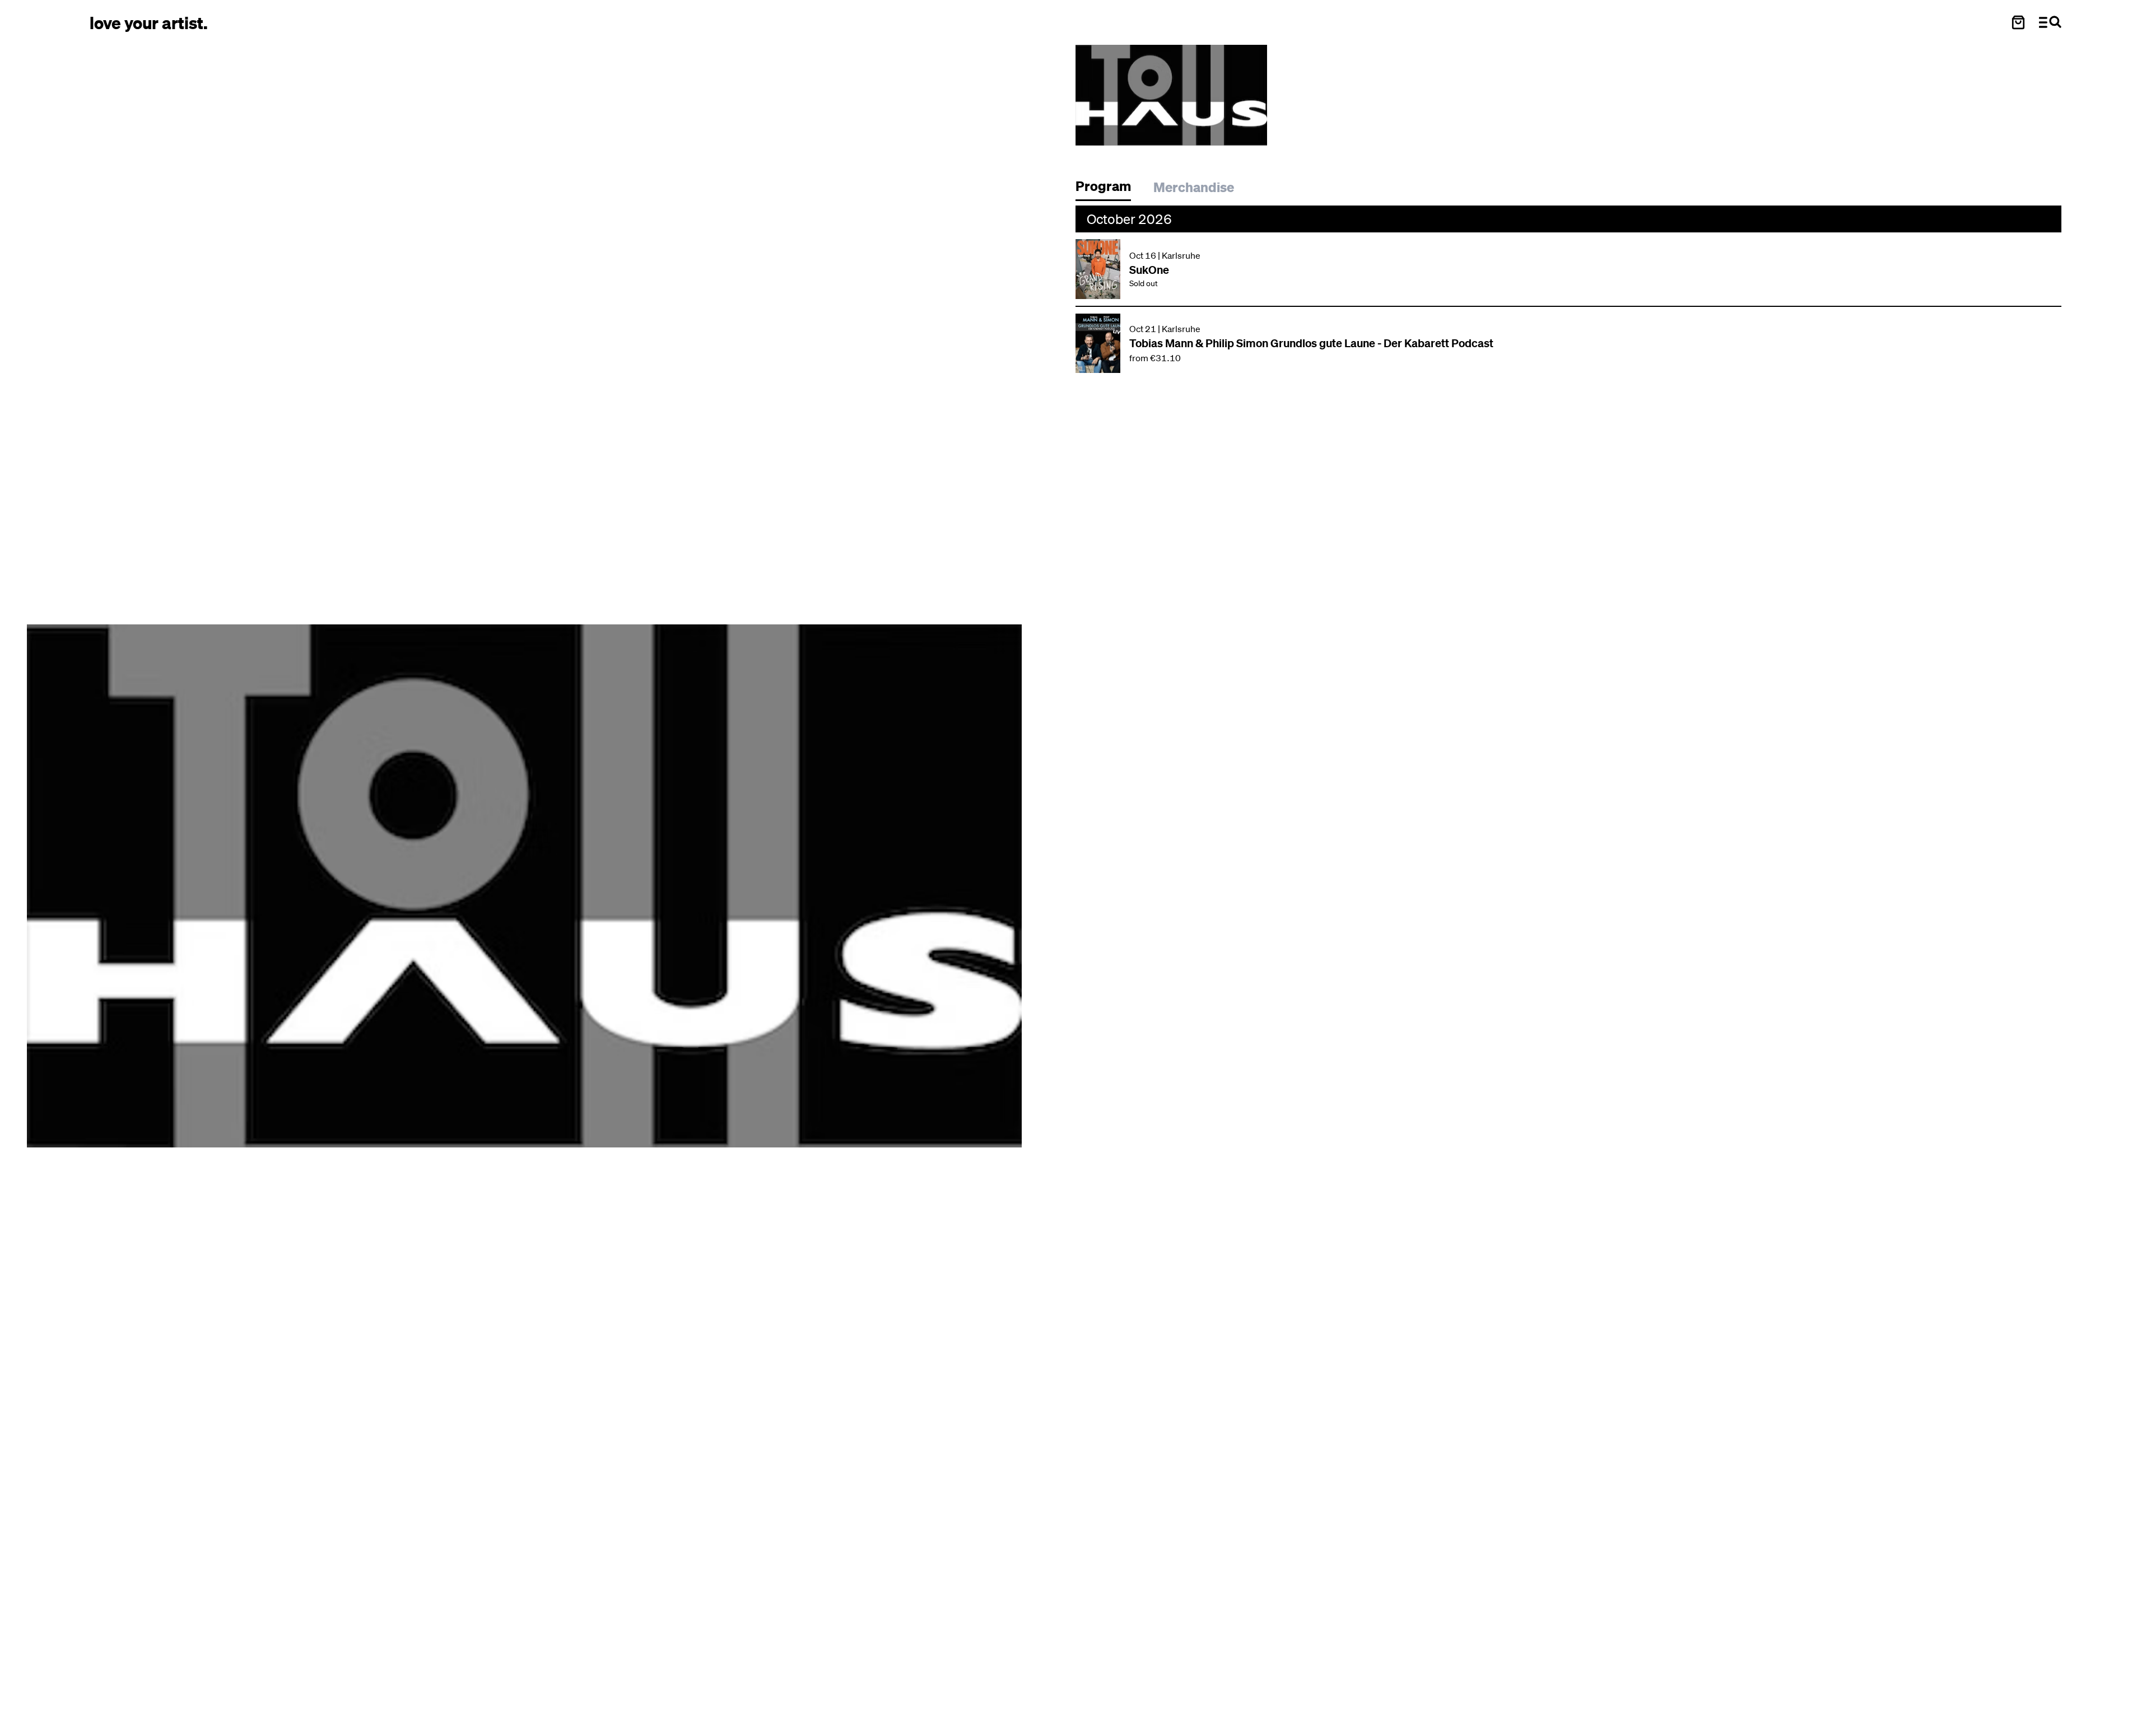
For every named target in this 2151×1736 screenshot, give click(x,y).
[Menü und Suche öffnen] (2050, 22)
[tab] (1109, 189)
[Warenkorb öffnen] (2018, 22)
